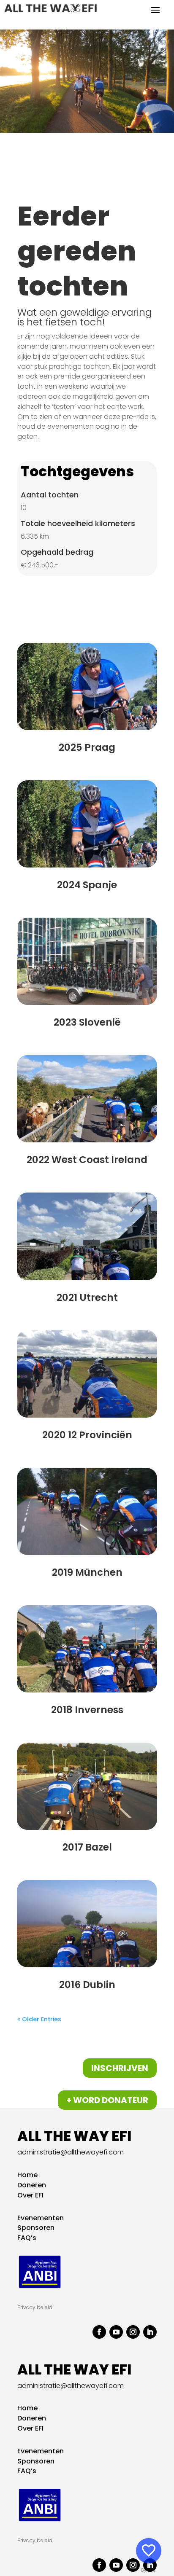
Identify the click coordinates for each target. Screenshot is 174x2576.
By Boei (149, 2570)
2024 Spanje (87, 885)
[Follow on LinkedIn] (150, 2332)
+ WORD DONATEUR (107, 2100)
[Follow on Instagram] (133, 2332)
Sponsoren (36, 2228)
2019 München (87, 1572)
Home (30, 170)
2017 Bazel (87, 1847)
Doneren (32, 2185)
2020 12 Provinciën (87, 1435)
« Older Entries (39, 2019)
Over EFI (30, 2195)
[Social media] (149, 2551)
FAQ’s (27, 2238)
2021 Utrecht (87, 1297)
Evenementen (79, 170)
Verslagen (39, 180)
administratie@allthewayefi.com (71, 2152)
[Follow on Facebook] (99, 2332)
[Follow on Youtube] (116, 2332)
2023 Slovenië (87, 1022)
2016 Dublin (87, 1985)
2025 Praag (87, 747)
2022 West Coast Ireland (87, 1160)
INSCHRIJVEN (120, 2068)
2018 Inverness (87, 1710)
